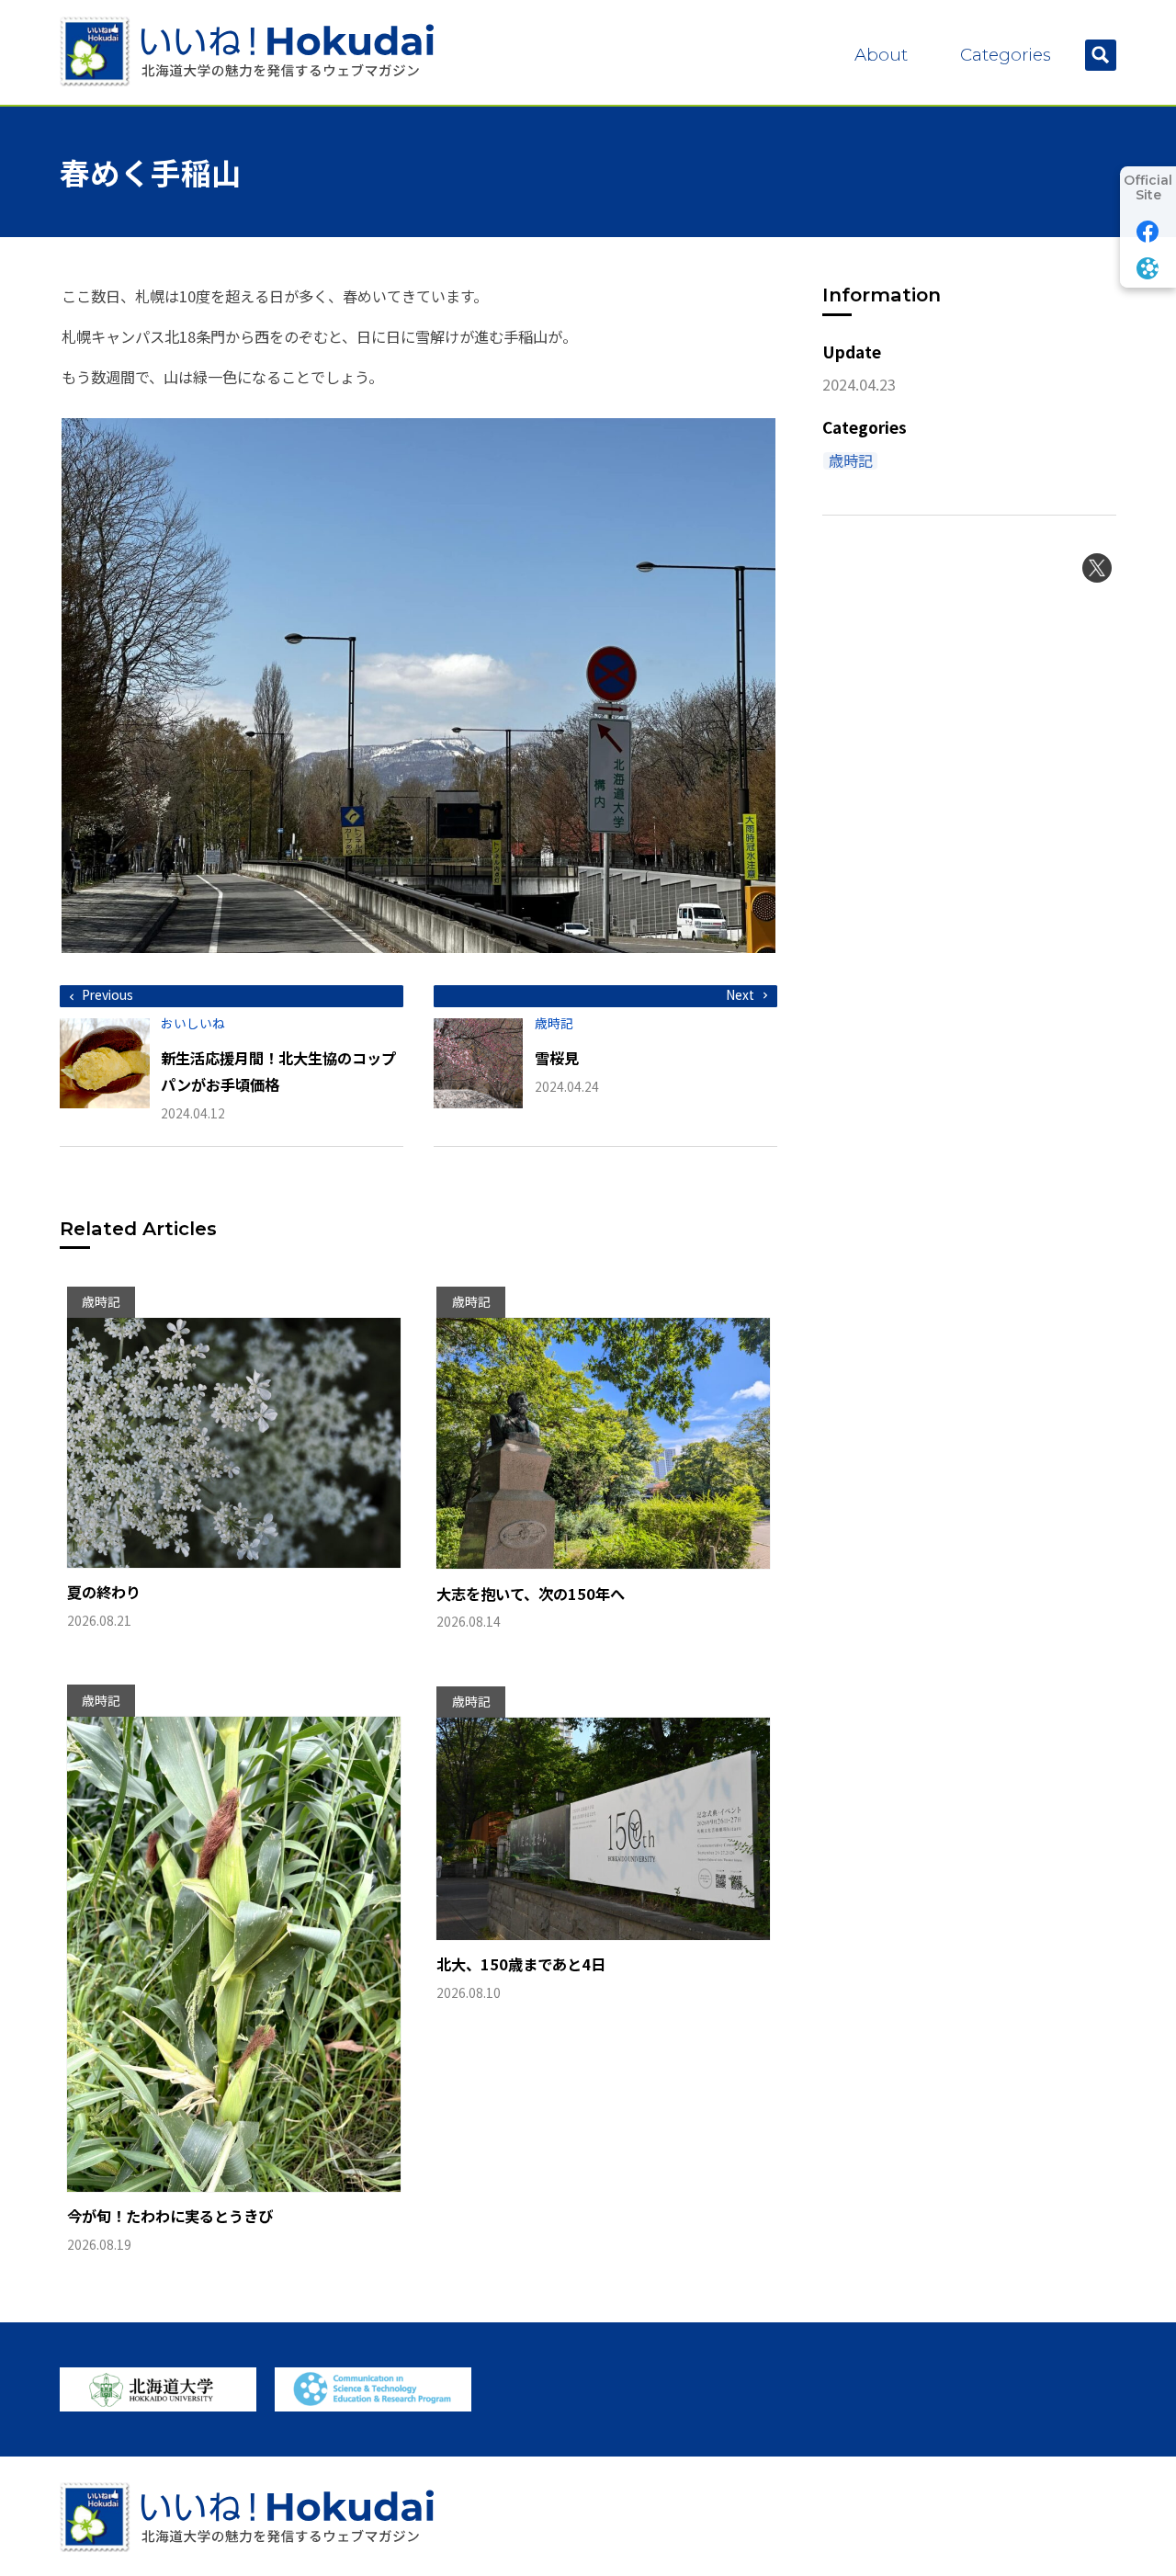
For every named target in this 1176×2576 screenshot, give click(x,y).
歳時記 (851, 461)
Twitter (1097, 568)
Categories (1006, 55)
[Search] (1101, 55)
